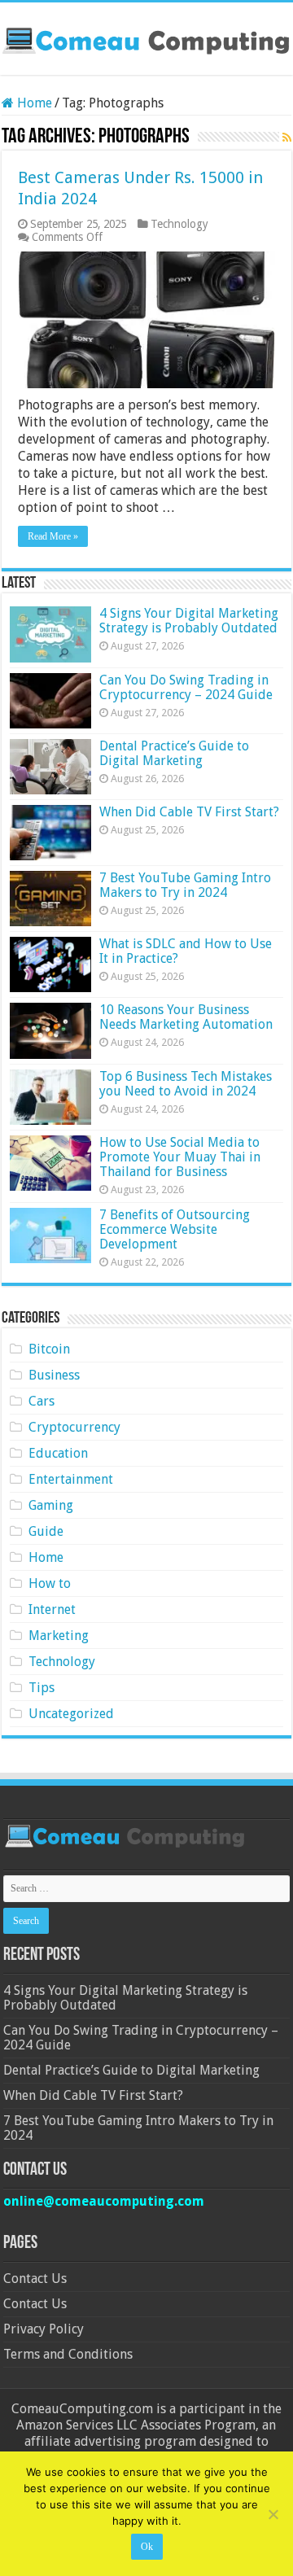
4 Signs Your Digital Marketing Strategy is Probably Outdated (189, 621)
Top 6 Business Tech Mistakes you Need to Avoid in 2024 (186, 1084)
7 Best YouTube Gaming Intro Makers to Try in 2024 (185, 885)
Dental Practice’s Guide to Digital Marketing (174, 753)
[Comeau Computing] (146, 38)
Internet (52, 1609)
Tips (42, 1688)
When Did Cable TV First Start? (189, 812)
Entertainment (71, 1479)
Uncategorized (71, 1714)
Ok (147, 2547)
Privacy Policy (44, 2329)
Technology (179, 224)
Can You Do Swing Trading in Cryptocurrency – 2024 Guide (186, 687)
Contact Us (35, 2279)
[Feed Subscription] (287, 138)
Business (54, 1375)
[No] (273, 2514)
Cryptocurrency (74, 1427)
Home (33, 103)
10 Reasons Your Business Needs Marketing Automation (186, 1017)
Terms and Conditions (68, 2354)
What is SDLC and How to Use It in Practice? (186, 951)
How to (50, 1583)
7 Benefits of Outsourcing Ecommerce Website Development (175, 1229)
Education (58, 1453)
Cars (42, 1401)
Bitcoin (49, 1349)
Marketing (59, 1636)
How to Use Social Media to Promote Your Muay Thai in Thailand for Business (180, 1157)
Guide (46, 1531)
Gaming (51, 1505)
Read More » (53, 536)
